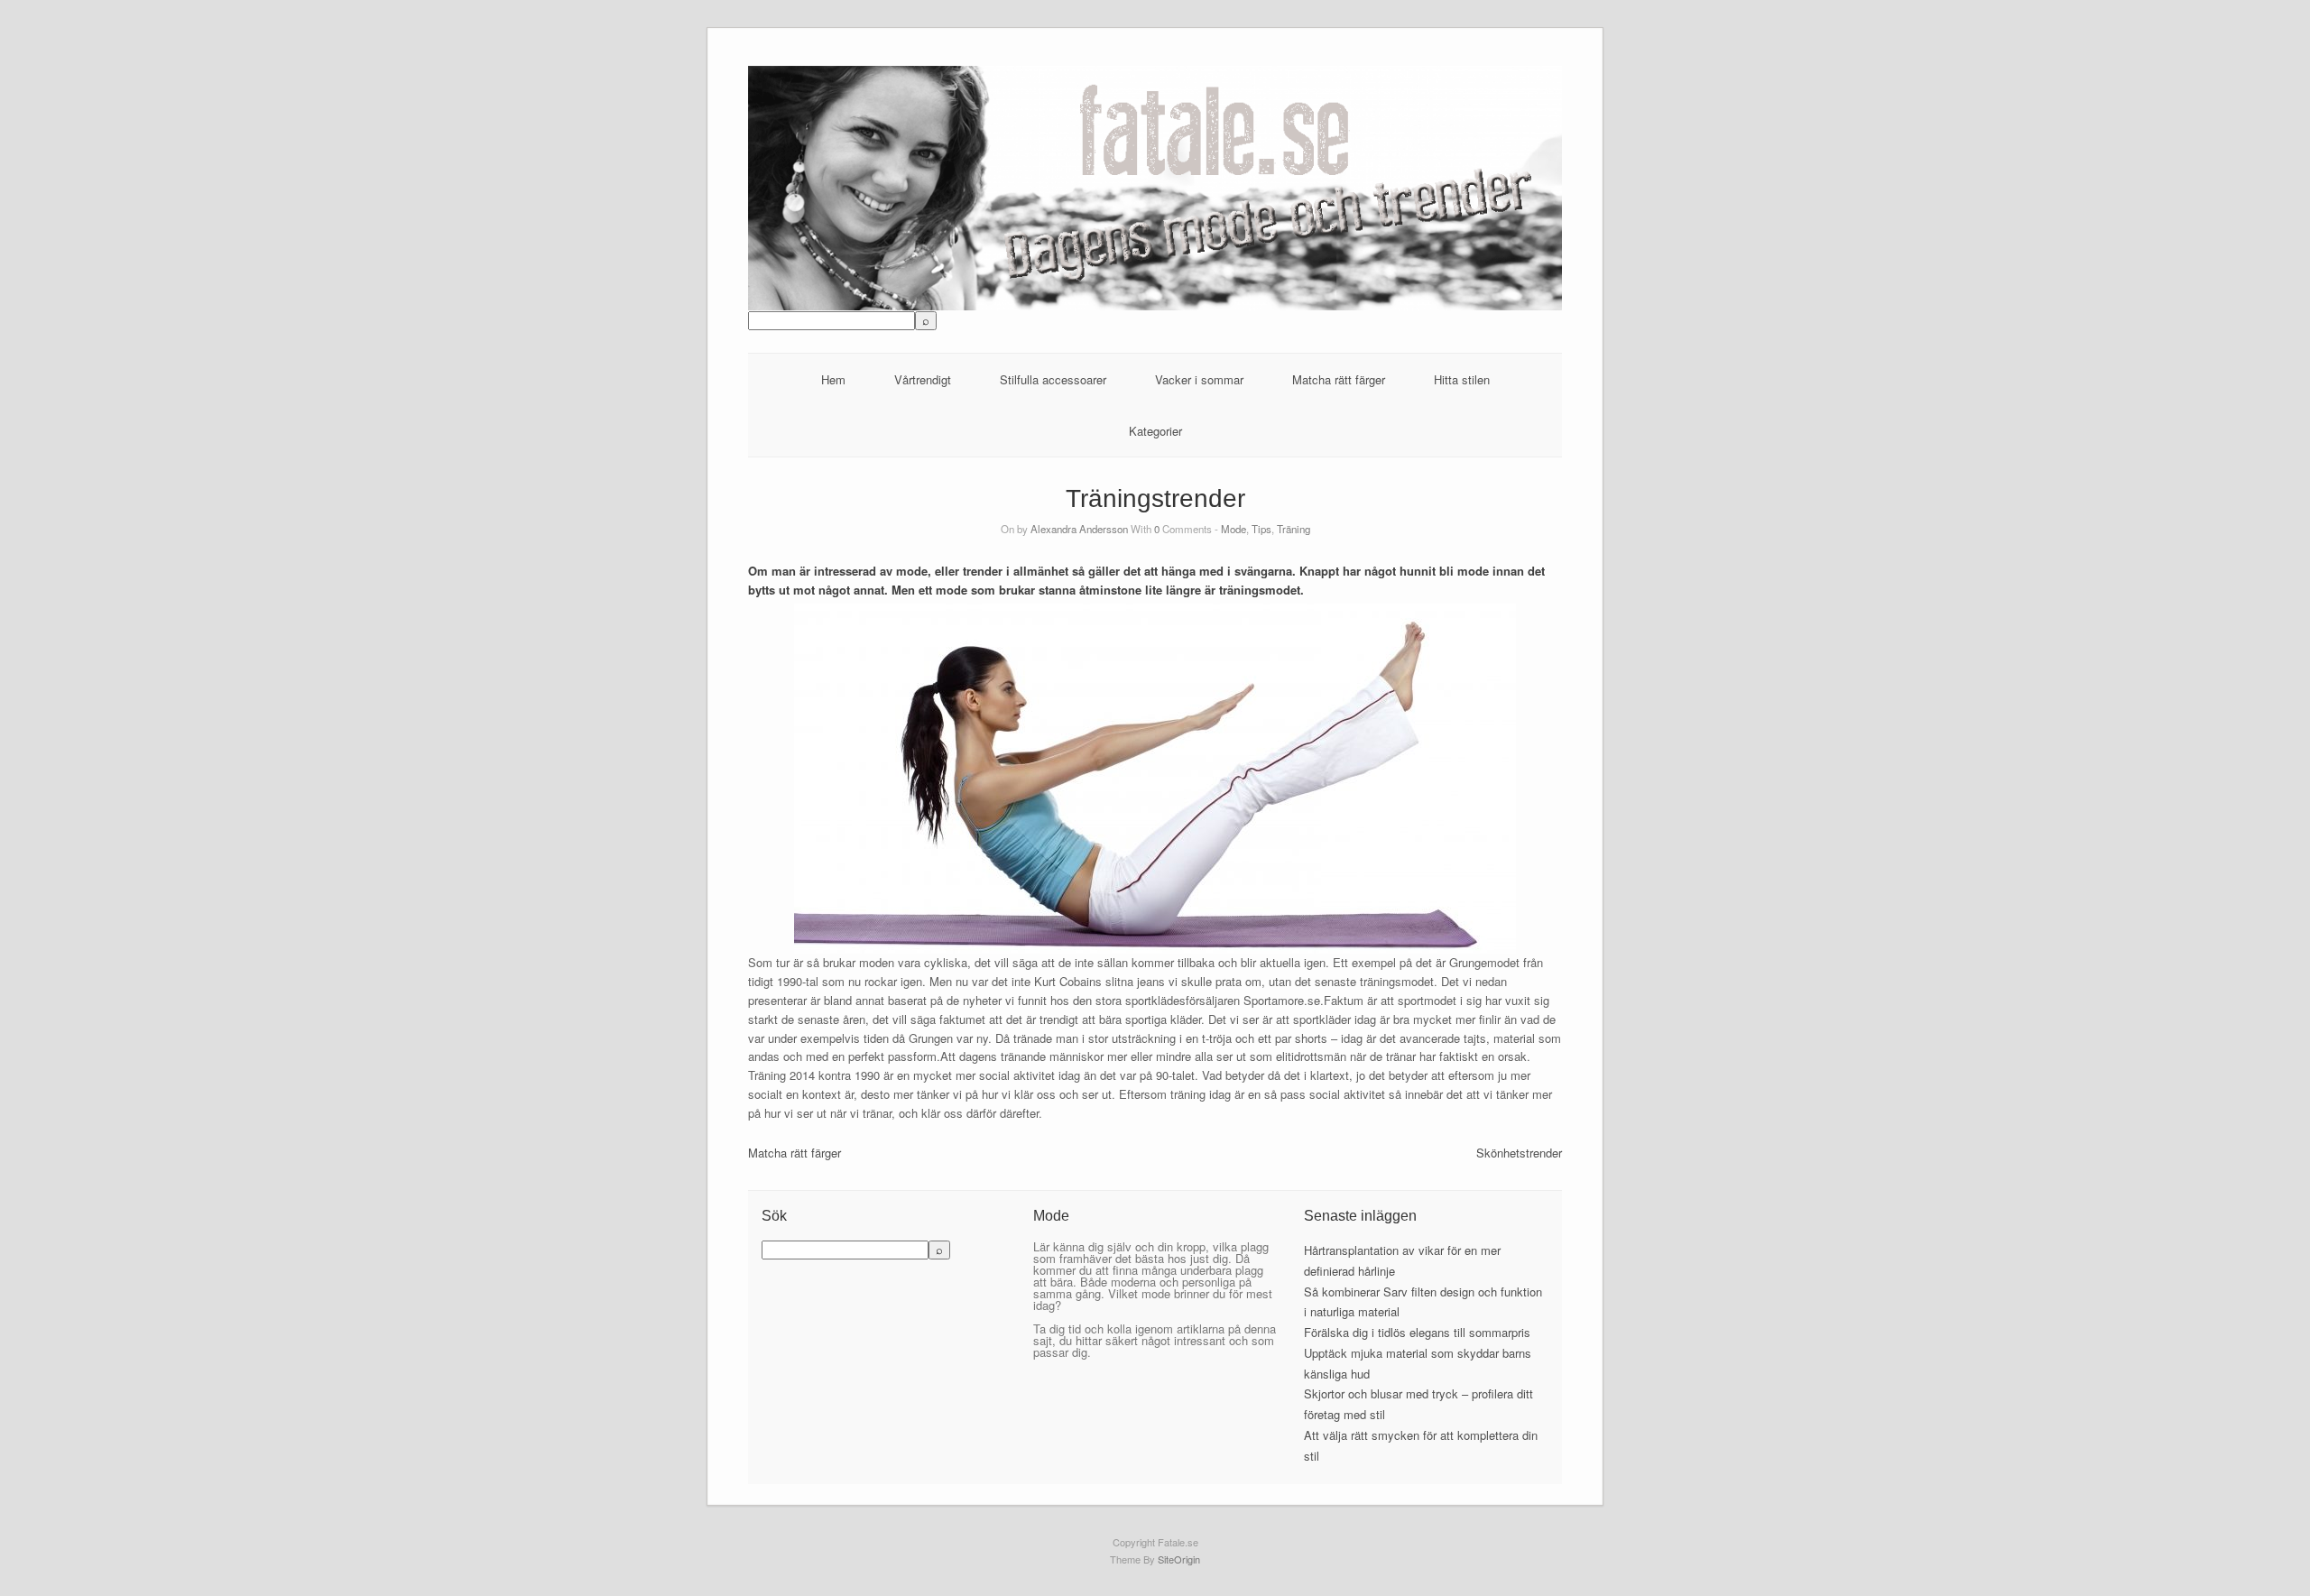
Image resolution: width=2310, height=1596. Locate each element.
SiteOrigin (1179, 1559)
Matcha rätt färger (1339, 379)
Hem (833, 379)
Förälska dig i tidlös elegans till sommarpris (1417, 1332)
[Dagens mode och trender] (1155, 305)
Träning (1294, 529)
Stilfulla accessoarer (1053, 379)
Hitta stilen (1462, 379)
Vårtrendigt (923, 379)
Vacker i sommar (1199, 379)
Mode (1234, 529)
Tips (1261, 529)
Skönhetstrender (1519, 1153)
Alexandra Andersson (1079, 529)
